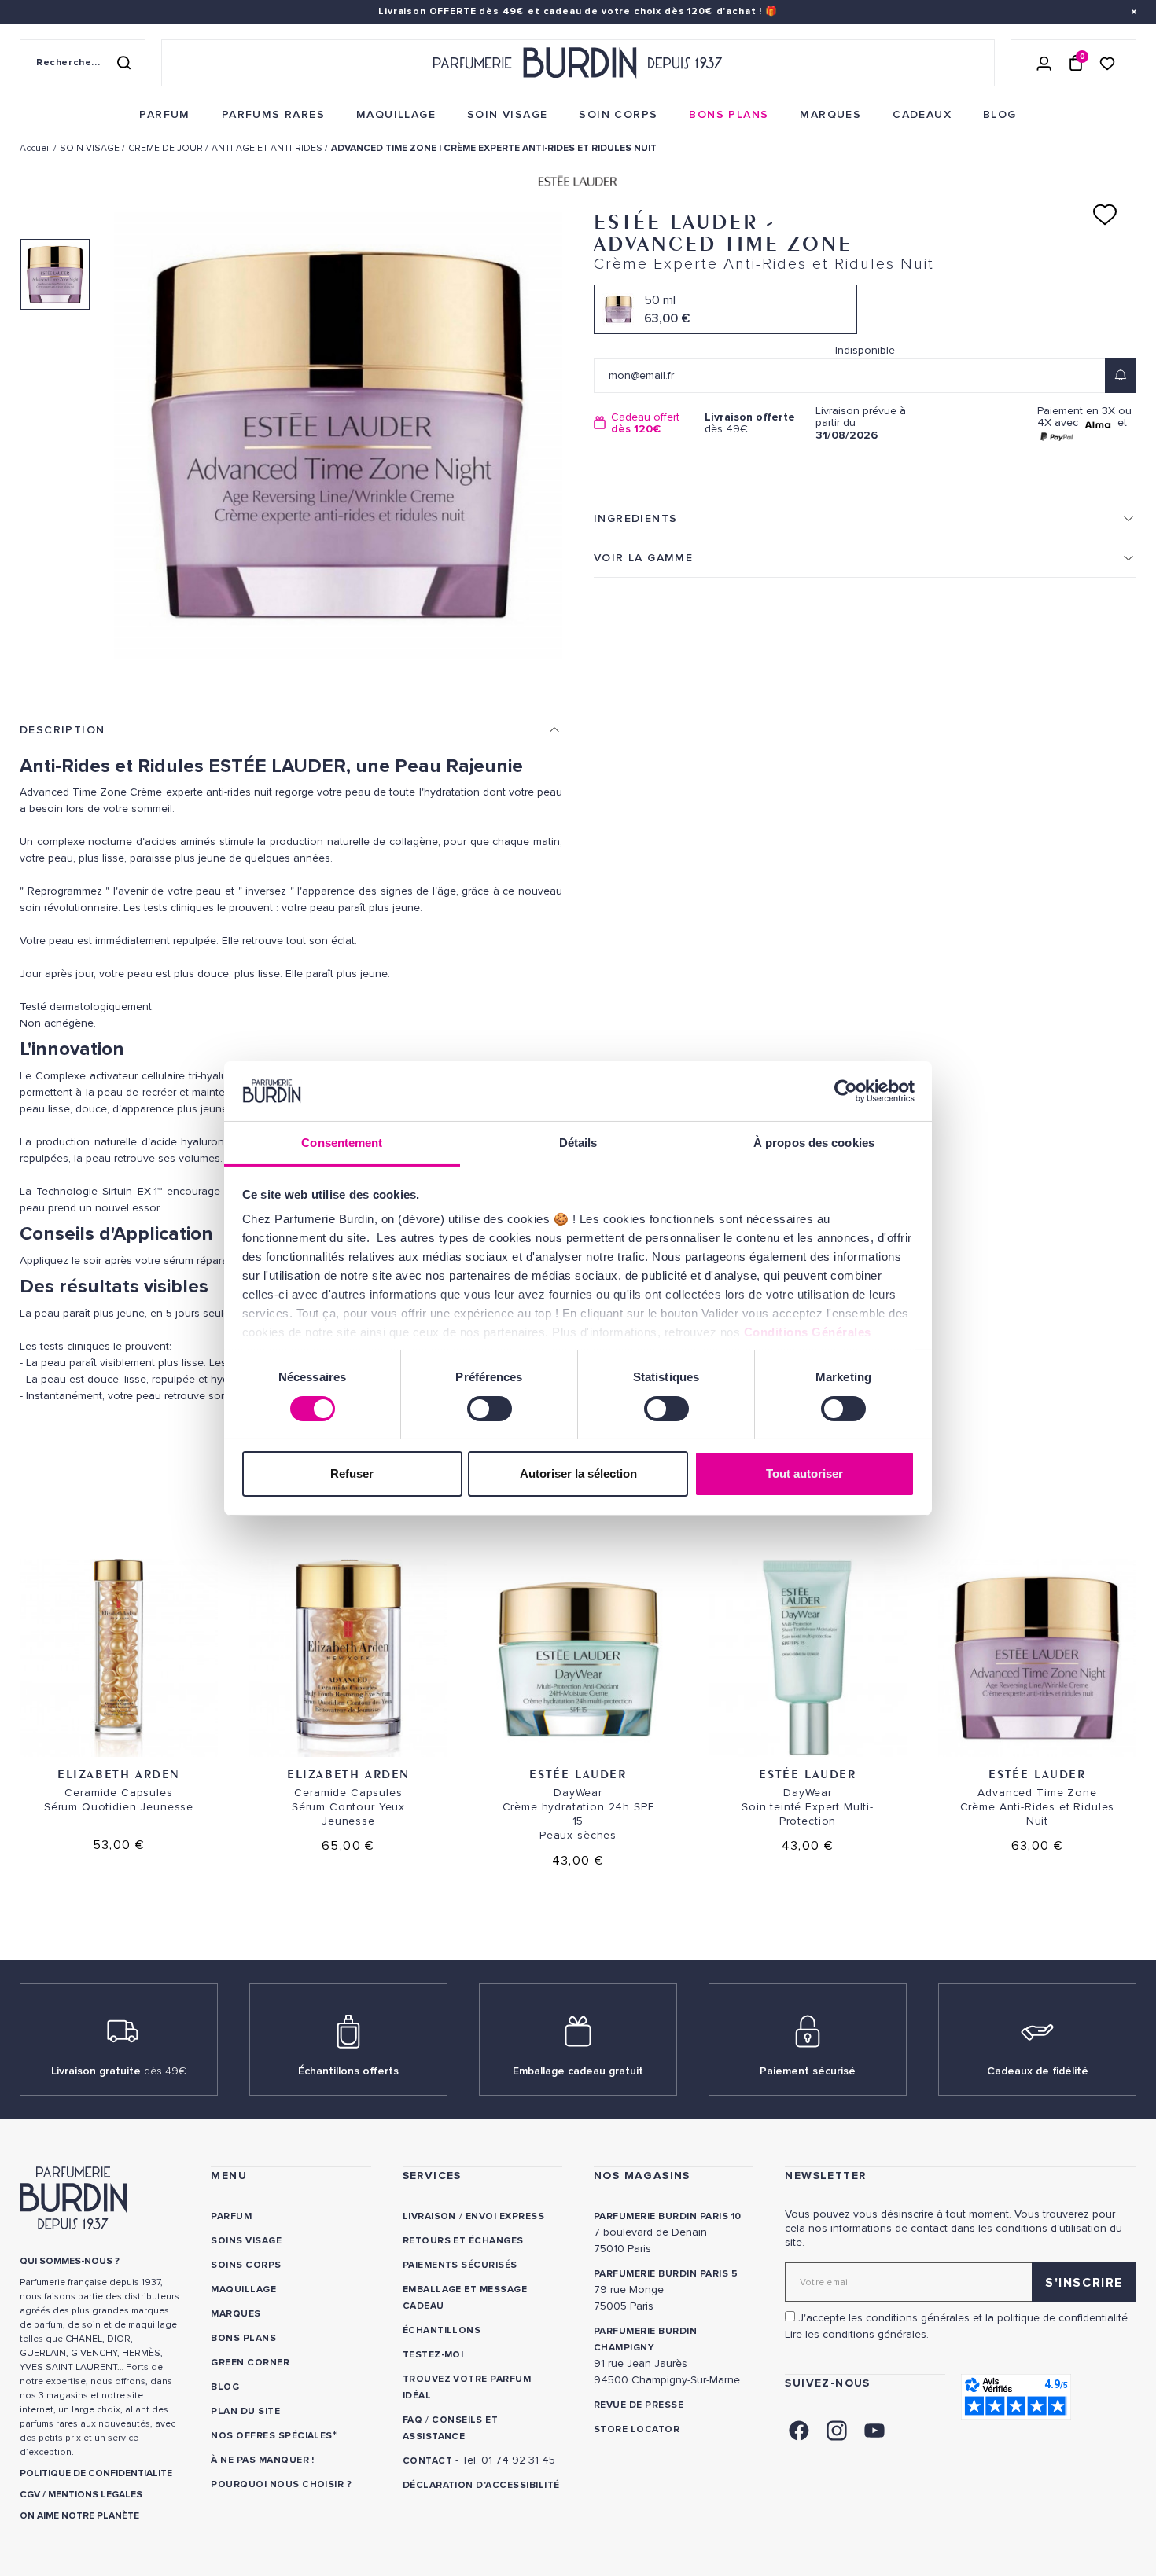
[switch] (490, 1409)
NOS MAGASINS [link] (642, 2175)
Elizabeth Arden (119, 1774)
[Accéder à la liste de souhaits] (1107, 62)
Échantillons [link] (442, 2330)
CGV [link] (30, 2495)
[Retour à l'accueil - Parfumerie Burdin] (578, 63)
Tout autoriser (804, 1474)
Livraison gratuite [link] (119, 2071)
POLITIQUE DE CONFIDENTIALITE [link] (96, 2473)
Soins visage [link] (246, 2241)
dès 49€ (750, 423)
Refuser (352, 1474)
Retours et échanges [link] (463, 2241)
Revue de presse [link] (639, 2405)
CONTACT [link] (427, 2461)
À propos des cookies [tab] (814, 1143)
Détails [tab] (578, 1143)
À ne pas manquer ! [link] (263, 2460)
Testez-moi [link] (433, 2355)
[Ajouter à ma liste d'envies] (1105, 215)
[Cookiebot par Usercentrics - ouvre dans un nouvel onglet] (846, 1091)
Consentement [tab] (342, 1143)
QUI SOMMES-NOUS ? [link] (70, 2261)
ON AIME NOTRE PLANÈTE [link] (79, 2516)
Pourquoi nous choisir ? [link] (281, 2484)
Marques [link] (236, 2314)
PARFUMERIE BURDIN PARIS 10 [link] (667, 2216)
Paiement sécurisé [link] (808, 2071)
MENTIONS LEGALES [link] (95, 2495)
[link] (164, 115)
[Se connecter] (1044, 63)
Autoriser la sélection (578, 1474)
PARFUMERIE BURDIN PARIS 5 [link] (666, 2274)
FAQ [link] (412, 2420)
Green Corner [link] (250, 2363)
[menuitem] (164, 115)
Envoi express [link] (505, 2216)
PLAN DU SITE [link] (245, 2411)
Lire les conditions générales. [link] (857, 2334)
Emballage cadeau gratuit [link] (578, 2071)
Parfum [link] (231, 2216)
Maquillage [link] (243, 2289)
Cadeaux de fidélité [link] (1038, 2071)
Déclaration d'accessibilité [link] (481, 2485)
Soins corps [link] (246, 2265)
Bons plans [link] (243, 2338)
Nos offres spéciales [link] (272, 2436)
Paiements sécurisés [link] (460, 2265)
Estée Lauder (578, 1774)
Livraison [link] (429, 2216)
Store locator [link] (637, 2429)
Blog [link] (225, 2387)
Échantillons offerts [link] (348, 2071)
